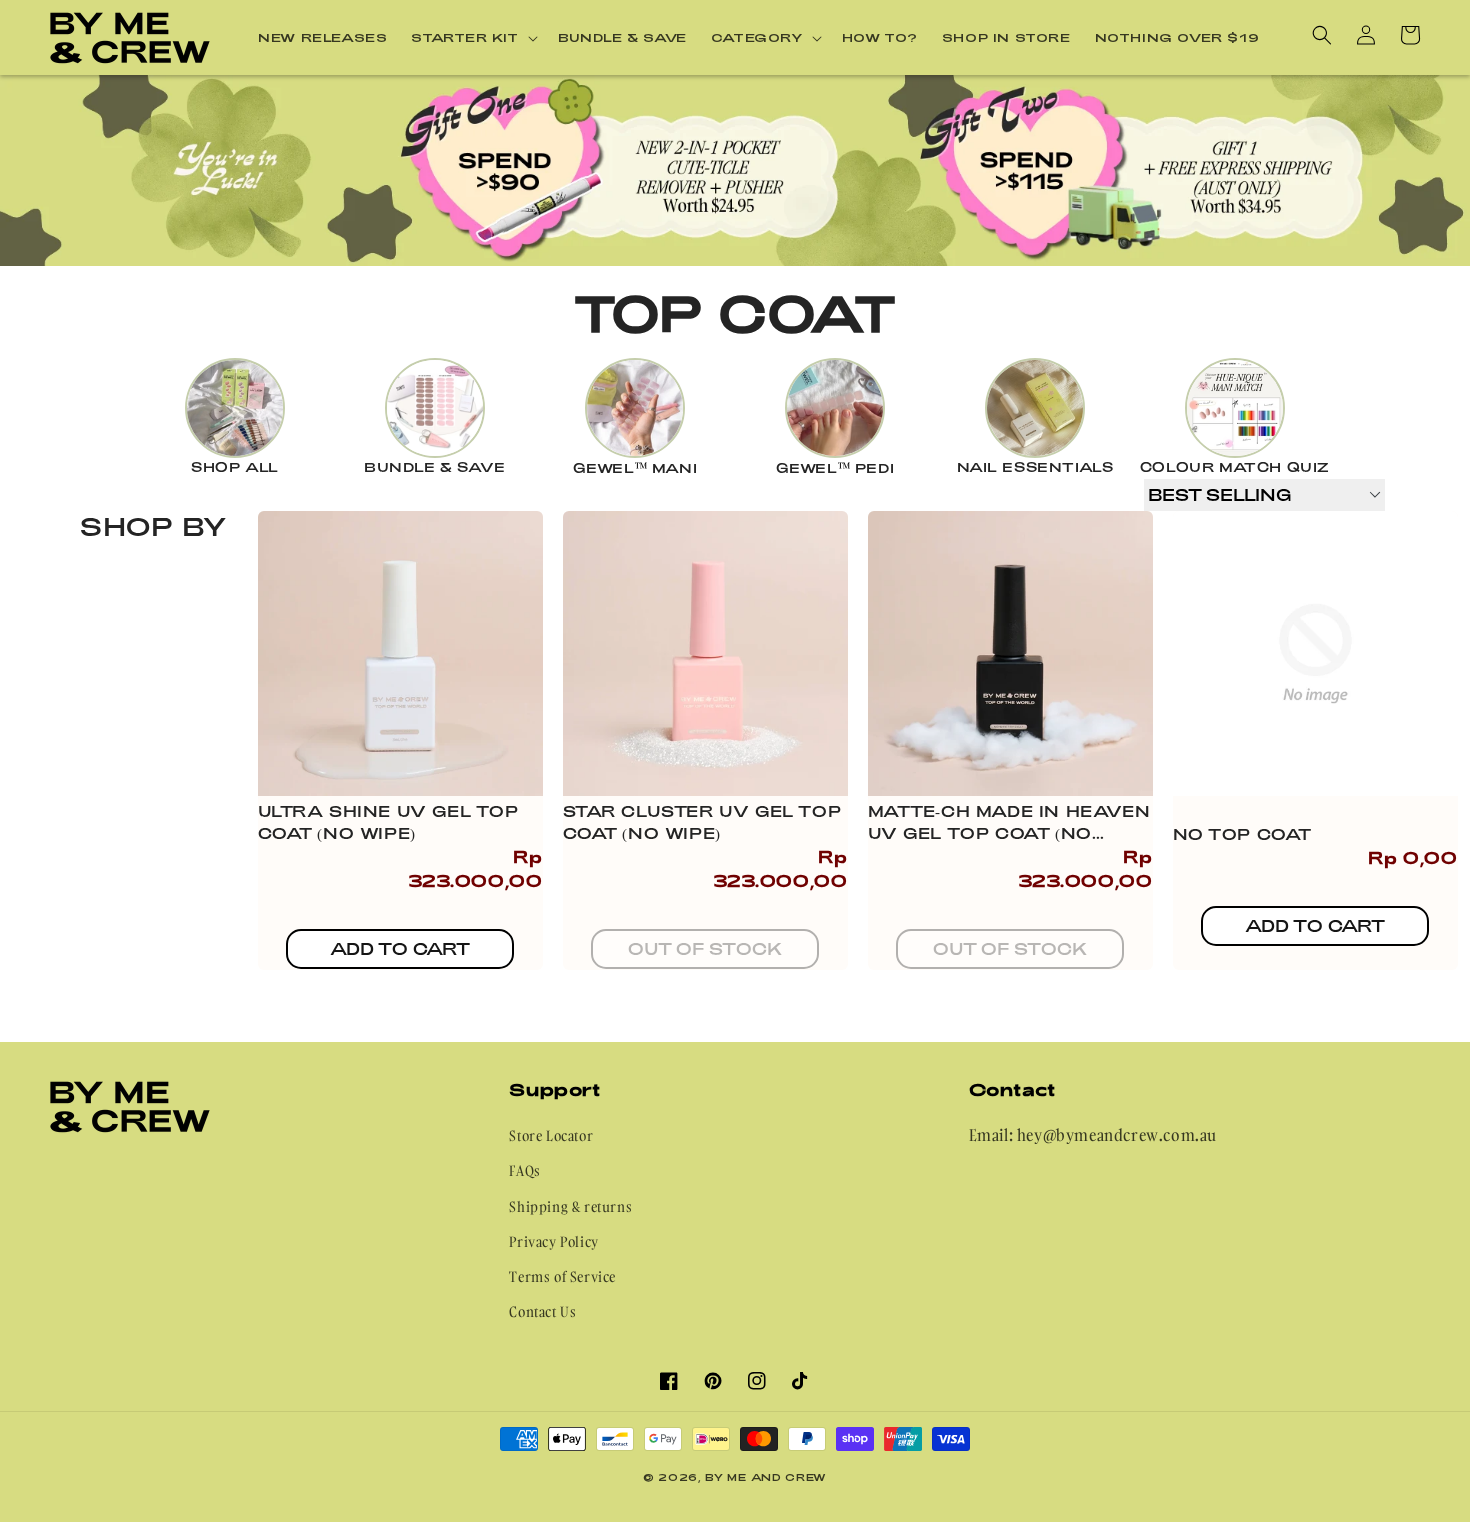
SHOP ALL (235, 467)
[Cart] (1410, 35)
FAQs (524, 1170)
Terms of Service (562, 1276)
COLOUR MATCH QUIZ (1235, 467)
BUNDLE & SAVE (435, 467)
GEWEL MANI (635, 468)
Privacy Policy (553, 1241)
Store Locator (551, 1135)
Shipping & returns (570, 1206)
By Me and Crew (766, 1477)
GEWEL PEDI (835, 468)
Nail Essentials (1035, 467)
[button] (472, 38)
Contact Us (542, 1311)
